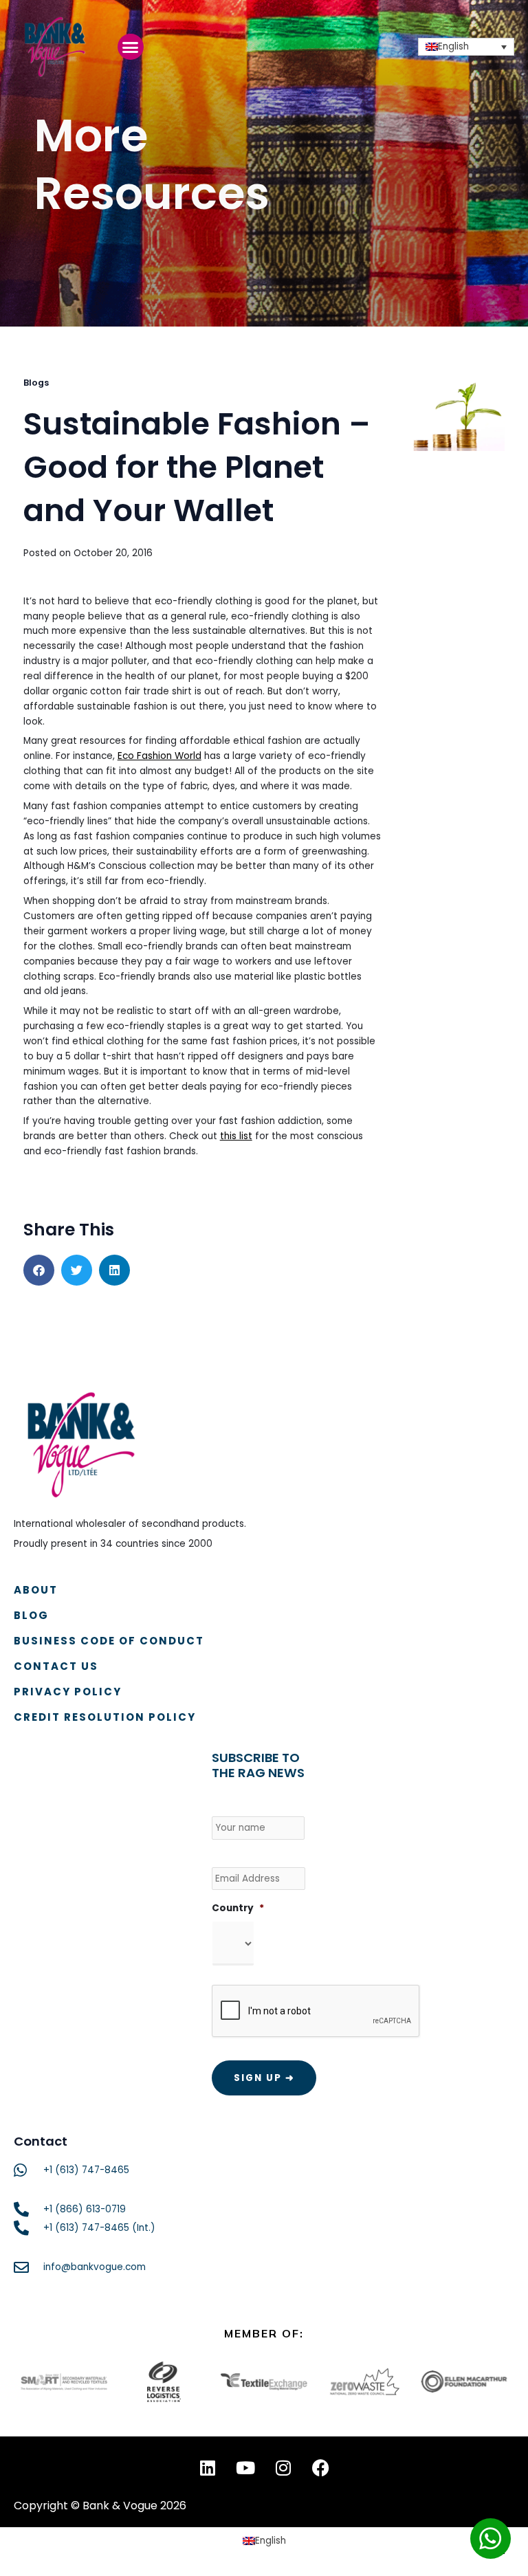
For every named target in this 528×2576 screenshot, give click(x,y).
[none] (466, 47)
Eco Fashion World (159, 756)
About (36, 1590)
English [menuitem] (453, 46)
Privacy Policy (68, 1692)
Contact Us (56, 1666)
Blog (31, 1615)
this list (236, 1136)
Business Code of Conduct (109, 1641)
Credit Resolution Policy (105, 1717)
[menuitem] (466, 47)
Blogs (36, 383)
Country (238, 1908)
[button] (131, 47)
